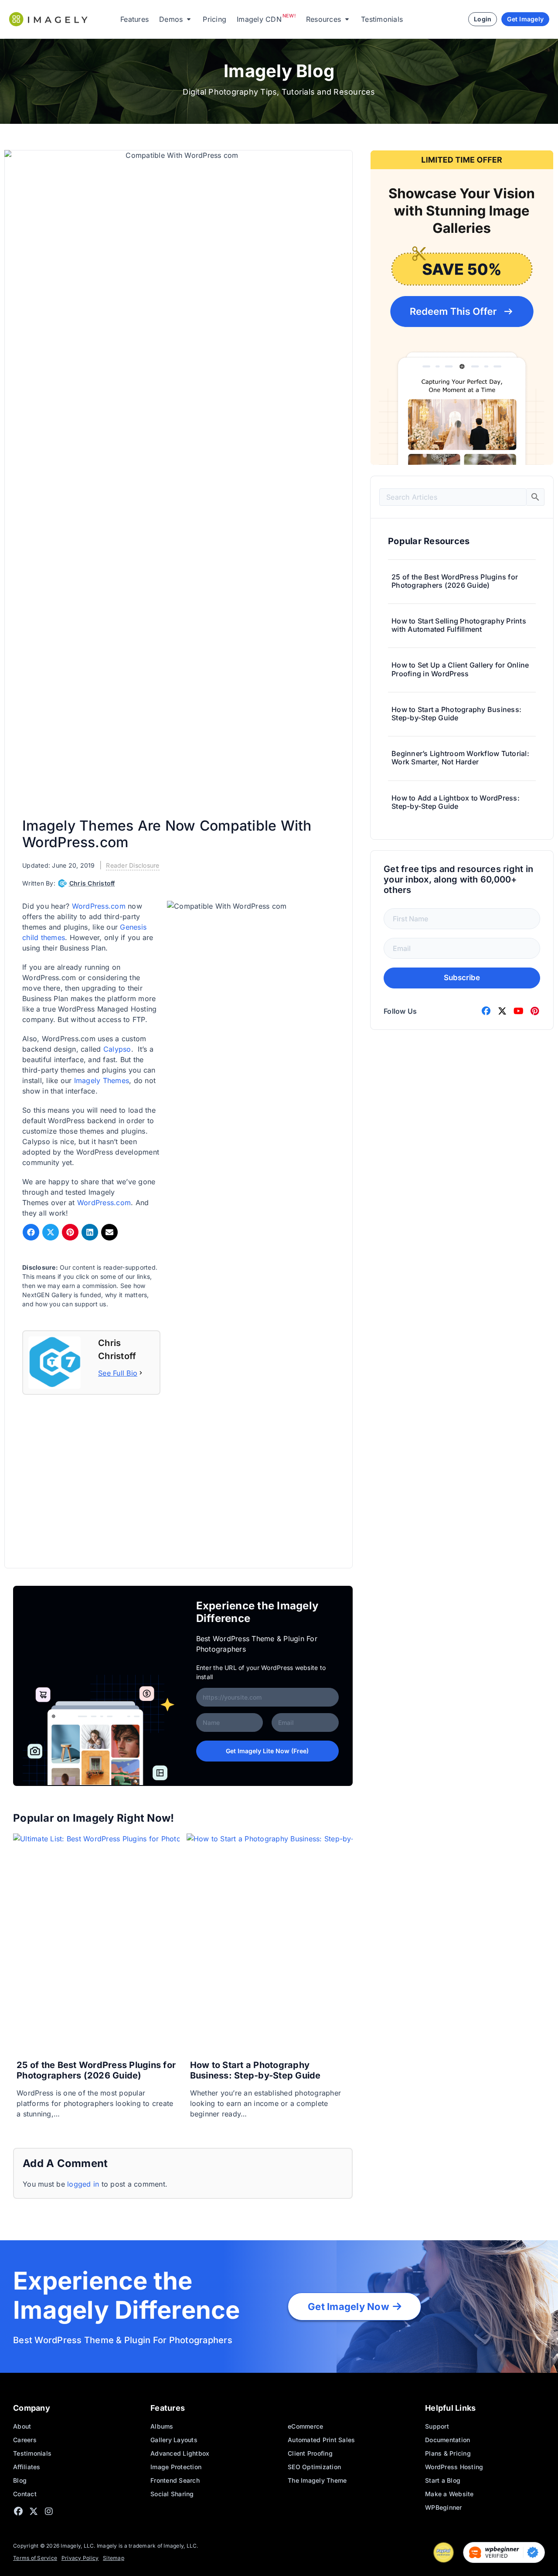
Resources (323, 19)
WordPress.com (99, 906)
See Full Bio (118, 1373)
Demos (171, 19)
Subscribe (462, 978)
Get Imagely (525, 19)
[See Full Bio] (141, 1373)
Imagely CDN (259, 19)
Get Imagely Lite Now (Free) (267, 1751)
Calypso (117, 1049)
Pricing (214, 19)
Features (134, 19)
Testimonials (382, 19)
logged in (83, 2184)
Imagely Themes (102, 1080)
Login (483, 19)
